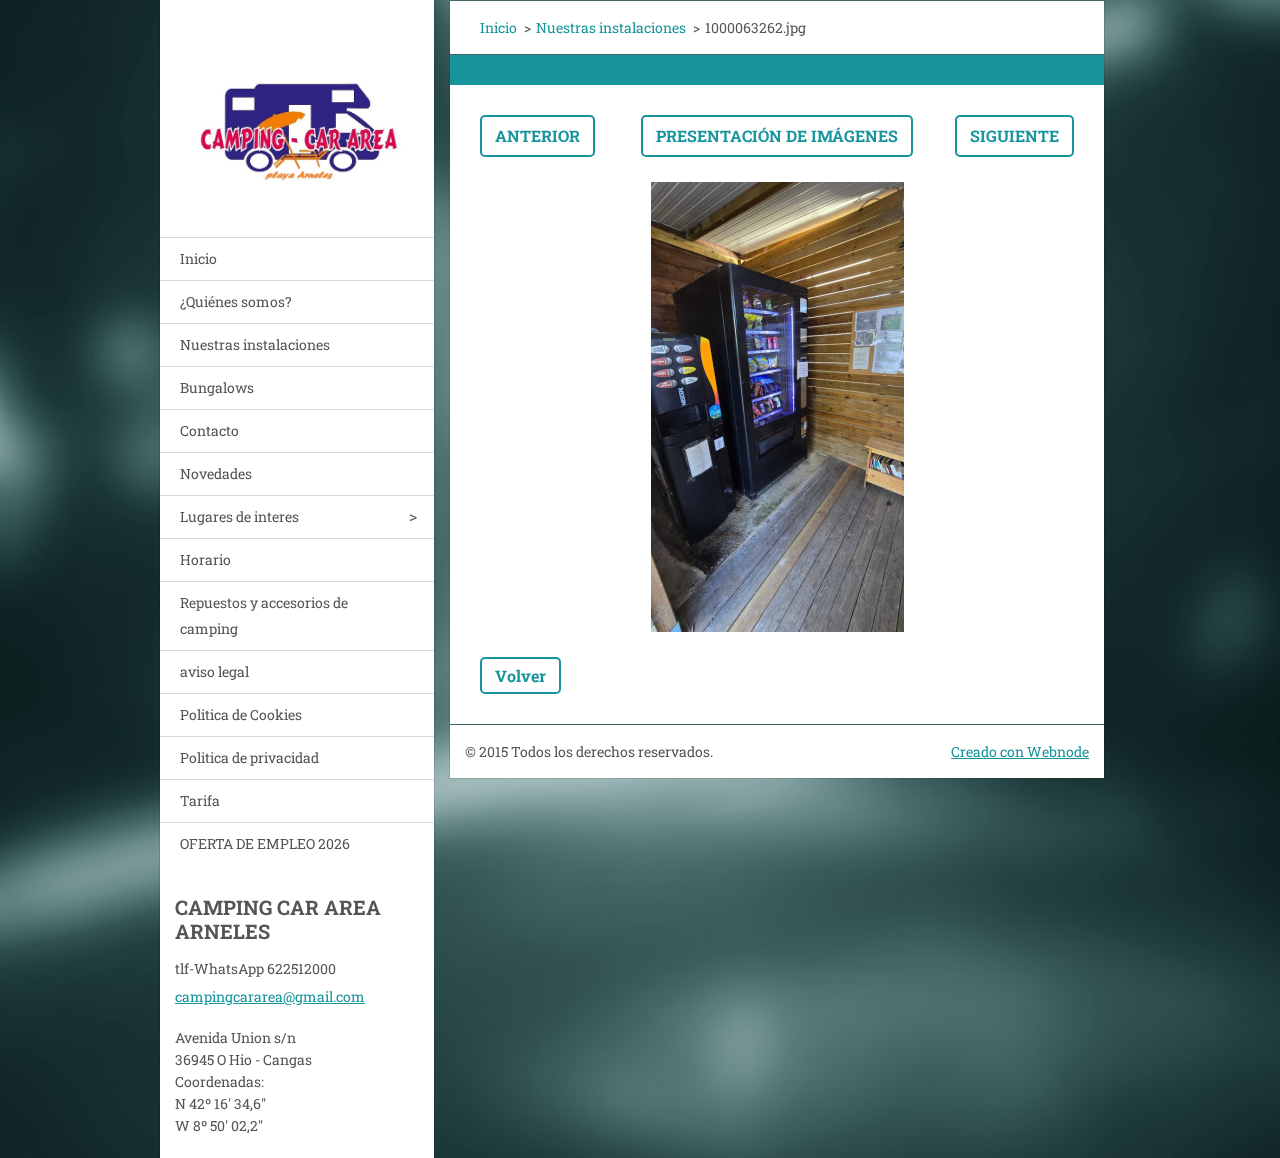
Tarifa (200, 800)
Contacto (209, 430)
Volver (520, 675)
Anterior (537, 135)
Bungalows (217, 387)
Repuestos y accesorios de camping (264, 615)
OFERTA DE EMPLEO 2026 (265, 843)
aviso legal (214, 671)
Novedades (216, 473)
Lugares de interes (239, 516)
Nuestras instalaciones (255, 344)
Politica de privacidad (249, 757)
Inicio (198, 258)
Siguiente (1014, 135)
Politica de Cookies (241, 714)
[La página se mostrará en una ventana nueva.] (777, 407)
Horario (205, 559)
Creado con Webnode (1020, 751)
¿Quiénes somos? (236, 301)
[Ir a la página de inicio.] (297, 106)
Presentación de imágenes (777, 135)
